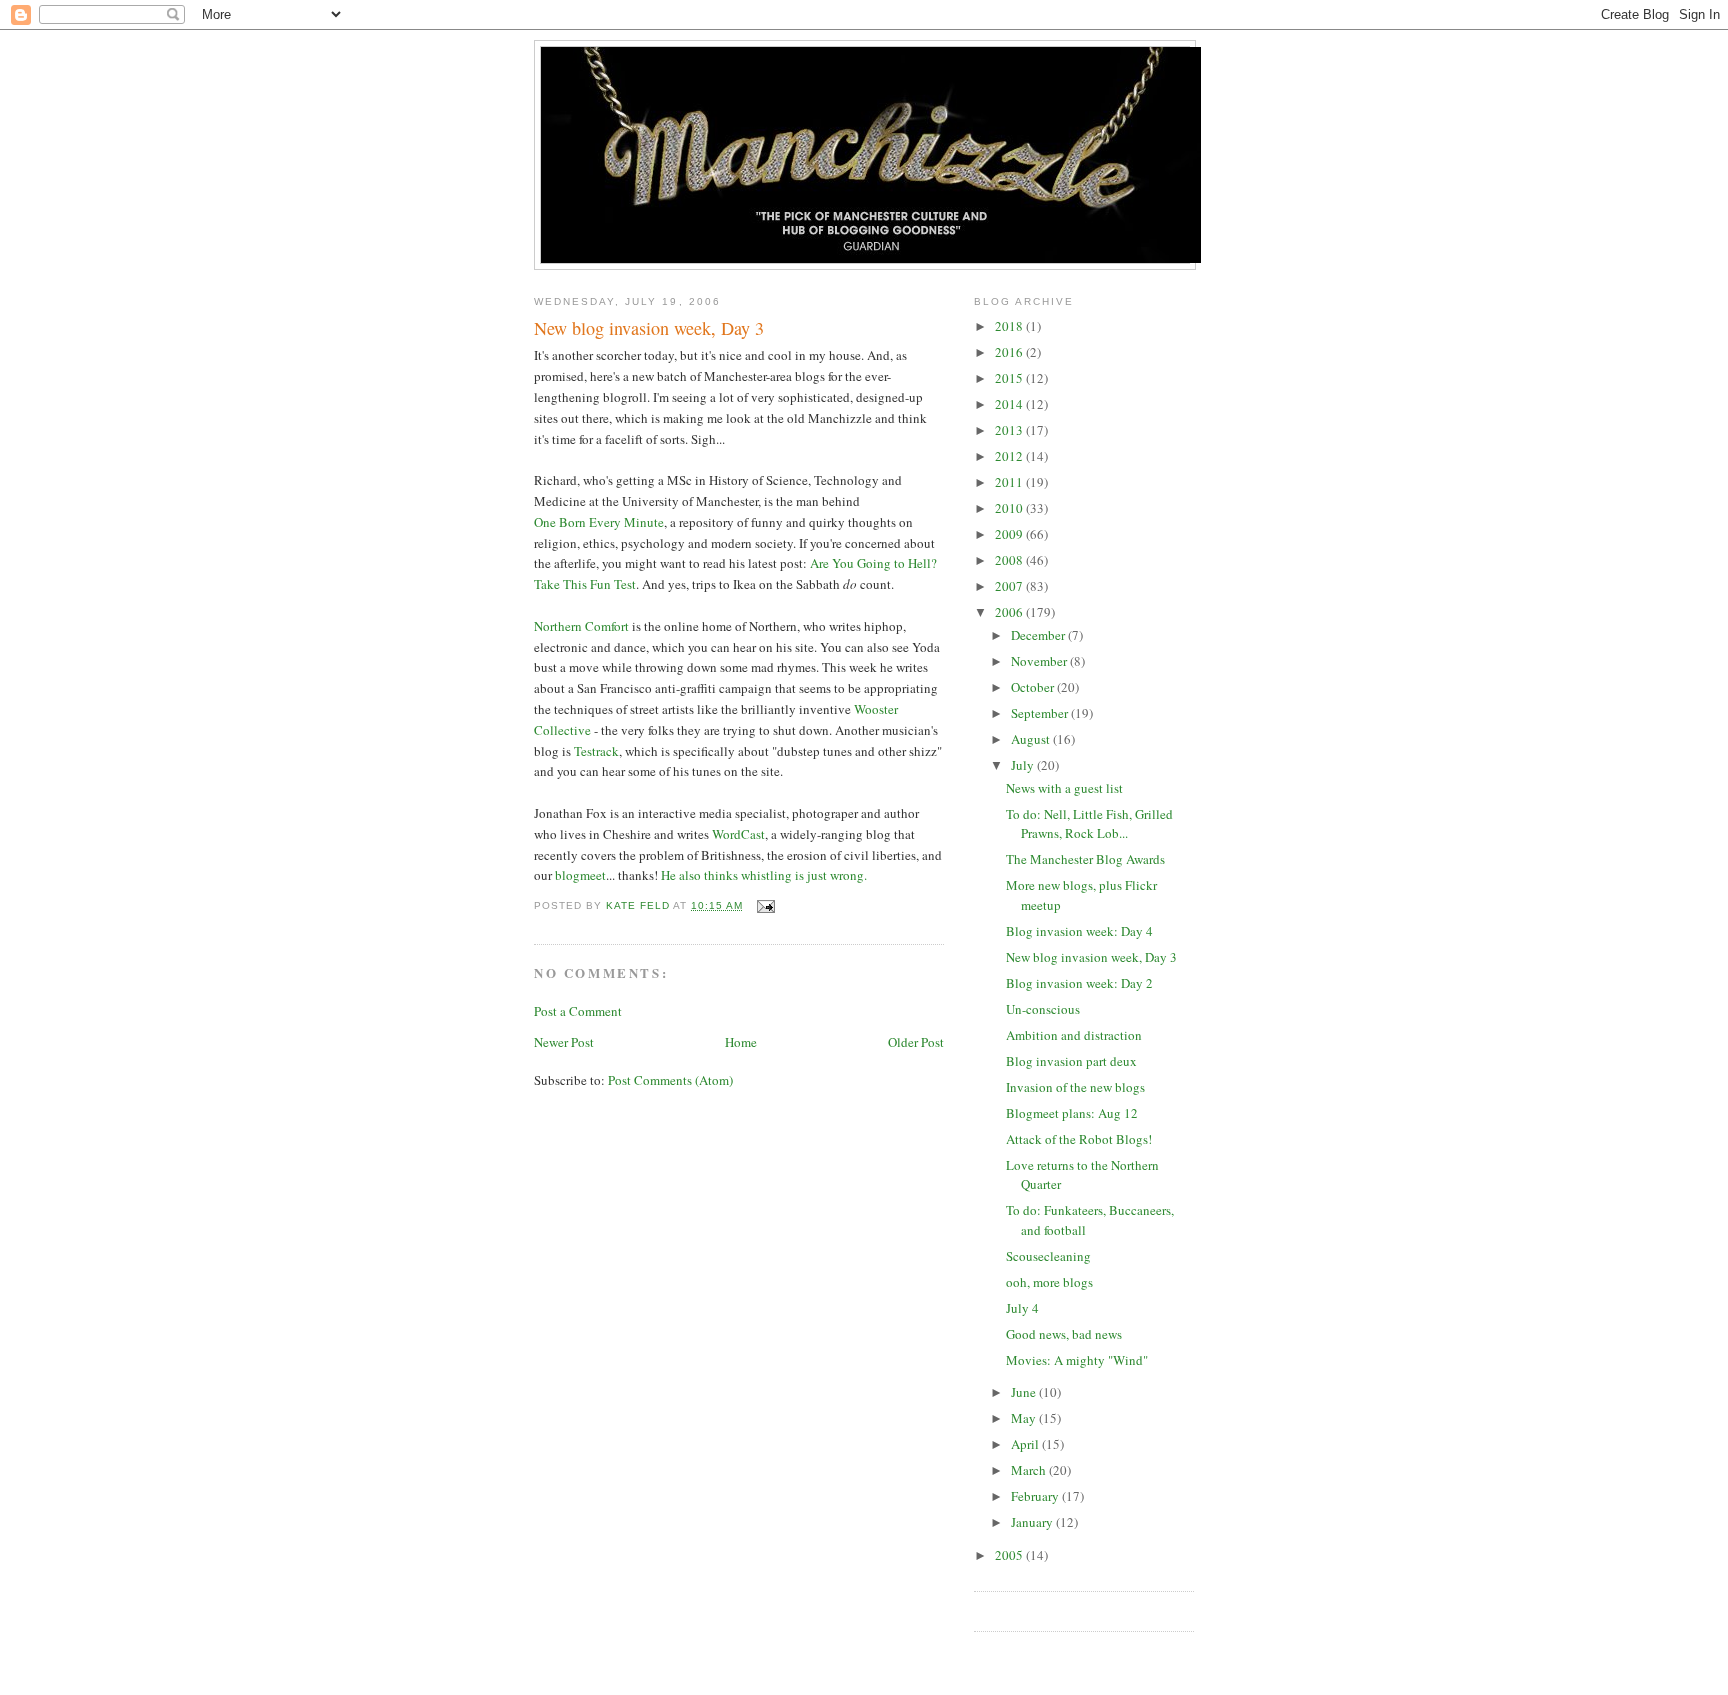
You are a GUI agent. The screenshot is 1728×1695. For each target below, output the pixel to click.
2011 (1010, 482)
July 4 (1022, 1308)
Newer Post (564, 1042)
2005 (1010, 1555)
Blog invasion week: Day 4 (1079, 931)
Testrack (596, 751)
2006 (1010, 612)
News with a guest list (1064, 788)
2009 (1010, 534)
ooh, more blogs (1049, 1282)
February (1036, 1496)
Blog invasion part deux (1071, 1061)
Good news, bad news (1064, 1334)
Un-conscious (1043, 1009)
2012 (1010, 456)
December (1039, 635)
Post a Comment (578, 1011)
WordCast (738, 834)
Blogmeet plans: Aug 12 (1072, 1113)
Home (741, 1042)
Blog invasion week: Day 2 (1079, 983)
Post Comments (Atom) (670, 1080)
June (1025, 1392)
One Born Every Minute (599, 522)
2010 (1010, 508)
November (1040, 661)
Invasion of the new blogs (1075, 1087)
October (1034, 687)
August (1032, 739)
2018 (1010, 326)
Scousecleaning (1048, 1256)
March (1030, 1470)
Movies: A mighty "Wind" (1077, 1360)
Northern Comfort (581, 626)
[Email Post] (764, 905)
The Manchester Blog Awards (1085, 859)
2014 (1010, 404)
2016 (1010, 352)
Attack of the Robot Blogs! (1079, 1139)
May (1025, 1418)
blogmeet (580, 875)
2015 (1010, 378)
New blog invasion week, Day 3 (1091, 957)
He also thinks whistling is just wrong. (764, 875)
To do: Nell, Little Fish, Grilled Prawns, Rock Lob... (1089, 824)
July (1024, 765)
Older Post (916, 1042)
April (1026, 1444)
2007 (1010, 586)
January (1033, 1522)
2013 (1010, 430)
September (1041, 713)
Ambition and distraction (1074, 1035)
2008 (1010, 560)
